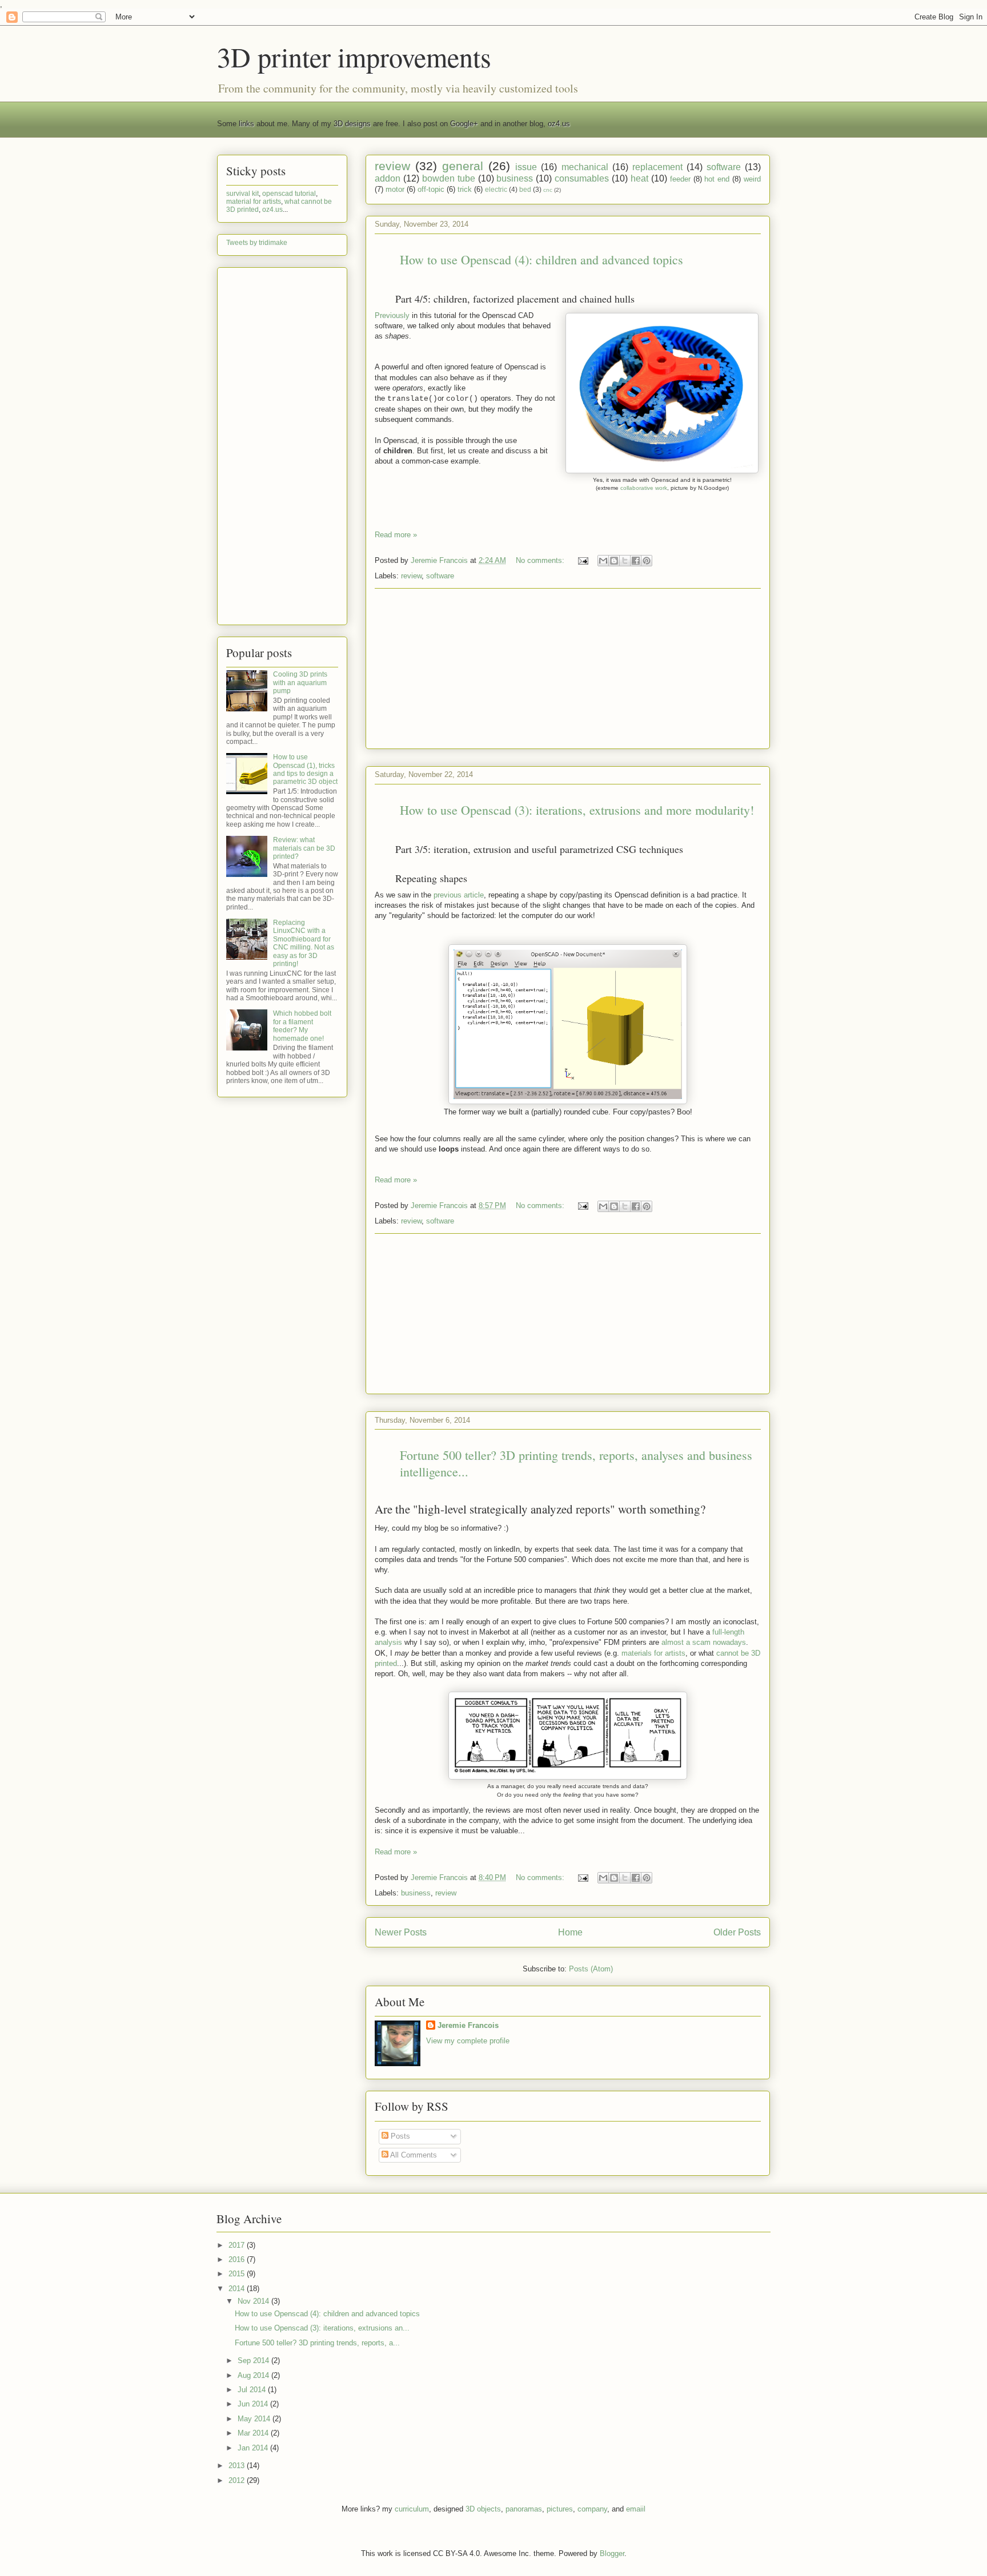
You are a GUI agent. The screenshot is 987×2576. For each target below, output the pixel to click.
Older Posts (737, 1932)
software (724, 167)
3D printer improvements (354, 57)
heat (639, 178)
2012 (238, 2480)
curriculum (412, 2509)
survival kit (242, 194)
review (392, 166)
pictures (560, 2509)
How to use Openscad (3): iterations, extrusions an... (322, 2328)
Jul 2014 (253, 2390)
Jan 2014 (254, 2448)
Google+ (464, 124)
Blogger (612, 2553)
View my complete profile (468, 2041)
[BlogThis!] (614, 561)
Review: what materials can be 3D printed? (304, 848)
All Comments (413, 2155)
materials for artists (653, 1653)
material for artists (254, 202)
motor (395, 189)
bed (525, 189)
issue (526, 167)
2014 (238, 2289)
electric (496, 189)
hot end (717, 179)
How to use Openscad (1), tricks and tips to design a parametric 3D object (305, 769)
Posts (399, 2136)
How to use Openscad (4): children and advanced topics (541, 259)
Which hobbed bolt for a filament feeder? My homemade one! (302, 1026)
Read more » (396, 535)
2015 (238, 2274)
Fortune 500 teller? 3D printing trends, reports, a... (317, 2343)
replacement (657, 167)
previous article (459, 895)
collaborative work (644, 488)
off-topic (431, 189)
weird (752, 179)
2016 (238, 2259)
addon (388, 178)
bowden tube (449, 178)
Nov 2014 (254, 2301)
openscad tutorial (289, 194)
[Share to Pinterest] (647, 561)
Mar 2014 (254, 2433)
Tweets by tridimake (257, 243)
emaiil (636, 2509)
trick (465, 189)
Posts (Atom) (591, 1969)
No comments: (541, 560)
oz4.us (559, 124)
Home (570, 1932)
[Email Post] (582, 560)
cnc (548, 190)
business (515, 178)
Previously (392, 315)
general (463, 166)
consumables (582, 178)
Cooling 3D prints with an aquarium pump (300, 683)
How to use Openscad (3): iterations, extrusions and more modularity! (577, 810)
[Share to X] (625, 561)
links (246, 124)
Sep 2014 (254, 2360)
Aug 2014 (254, 2375)
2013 (238, 2466)
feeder (680, 179)
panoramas (524, 2509)
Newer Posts (401, 1932)
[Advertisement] (568, 669)
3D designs (352, 124)
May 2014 (255, 2419)
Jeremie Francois (468, 2025)
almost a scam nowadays (704, 1642)
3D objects (483, 2509)
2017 (238, 2245)
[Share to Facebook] (636, 561)
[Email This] (603, 561)
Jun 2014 (254, 2404)
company (592, 2509)
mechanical (585, 167)
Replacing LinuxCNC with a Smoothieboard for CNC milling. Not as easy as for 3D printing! (304, 943)
